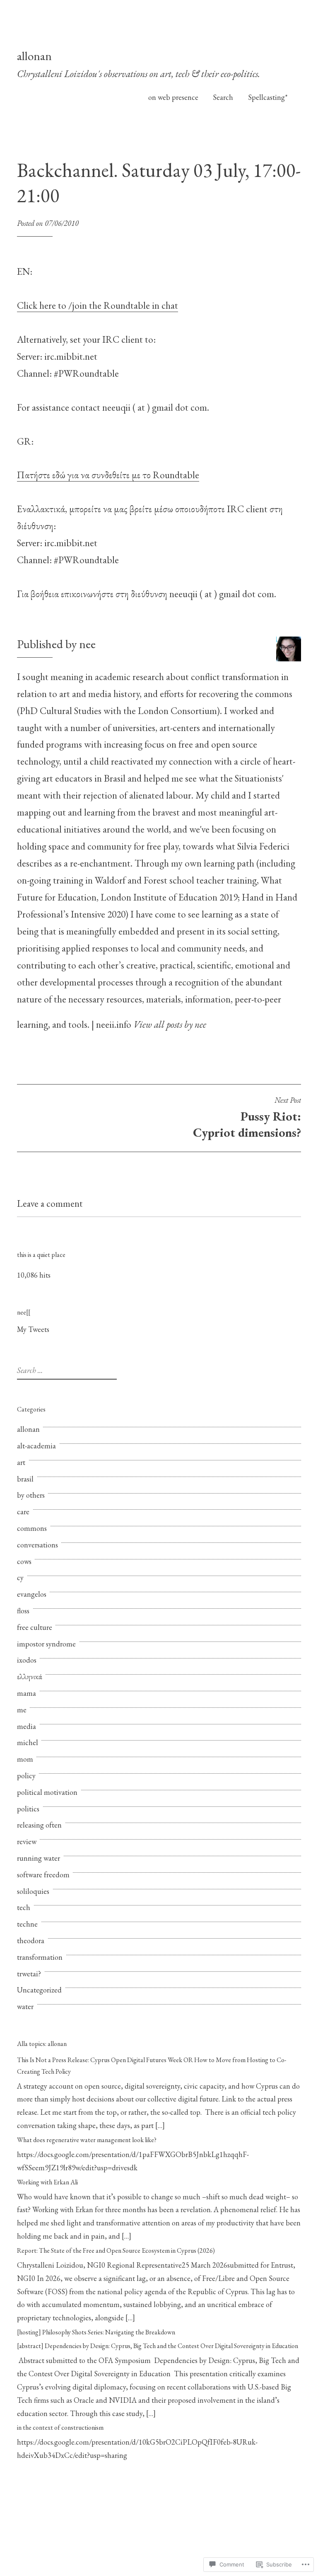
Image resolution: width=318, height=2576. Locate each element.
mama (26, 1693)
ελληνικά (30, 1677)
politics (28, 1809)
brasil (25, 1479)
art (21, 1462)
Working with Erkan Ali (47, 2182)
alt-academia (36, 1446)
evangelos (32, 1594)
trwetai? (29, 1974)
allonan (34, 56)
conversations (37, 1545)
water (25, 2006)
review (27, 1841)
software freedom (43, 1875)
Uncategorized (39, 1990)
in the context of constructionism (60, 2427)
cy (20, 1577)
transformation (40, 1957)
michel (28, 1742)
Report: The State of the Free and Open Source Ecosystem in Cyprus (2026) (116, 2250)
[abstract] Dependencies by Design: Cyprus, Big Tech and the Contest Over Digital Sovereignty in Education (158, 2346)
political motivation (47, 1792)
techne (27, 1924)
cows (24, 1561)
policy (26, 1776)
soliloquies (33, 1891)
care (23, 1512)
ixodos (27, 1660)
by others (31, 1495)
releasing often (39, 1825)
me (22, 1710)
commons (32, 1528)
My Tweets (33, 1329)
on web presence (173, 97)
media (26, 1726)
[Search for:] (66, 1370)
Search (223, 97)
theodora (31, 1940)
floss (23, 1611)
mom (25, 1759)
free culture (35, 1627)
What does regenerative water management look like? (87, 2140)
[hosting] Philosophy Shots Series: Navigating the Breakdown (96, 2332)
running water (39, 1858)
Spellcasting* (268, 97)
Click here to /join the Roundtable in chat (98, 305)
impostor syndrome (46, 1644)
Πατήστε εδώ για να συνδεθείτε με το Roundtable (108, 475)
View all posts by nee (170, 1024)
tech (24, 1907)
